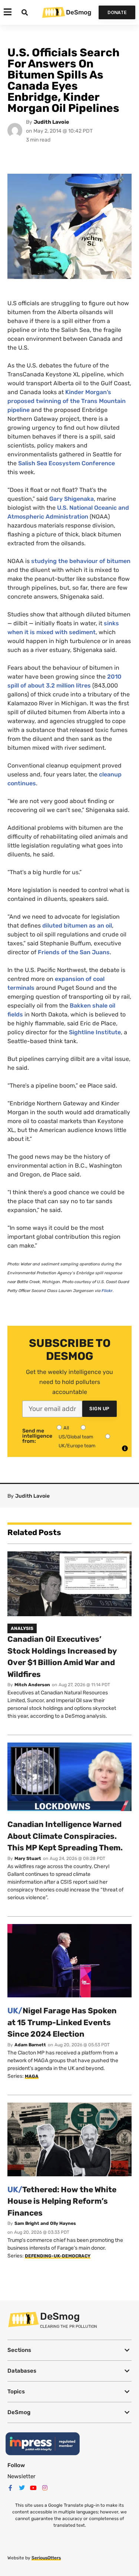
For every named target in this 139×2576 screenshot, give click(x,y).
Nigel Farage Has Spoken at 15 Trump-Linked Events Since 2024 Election (62, 2022)
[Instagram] (45, 2488)
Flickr (107, 1291)
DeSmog (79, 12)
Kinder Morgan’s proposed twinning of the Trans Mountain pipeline (67, 401)
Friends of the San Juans (74, 952)
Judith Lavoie (51, 122)
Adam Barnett (30, 2045)
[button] (69, 2350)
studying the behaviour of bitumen (81, 561)
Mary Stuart (28, 1858)
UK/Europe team (77, 1446)
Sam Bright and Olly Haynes (45, 2223)
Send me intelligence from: (37, 1436)
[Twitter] (22, 2488)
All (66, 1428)
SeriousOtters (46, 2558)
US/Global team (76, 1437)
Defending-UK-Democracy (58, 2256)
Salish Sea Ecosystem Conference (67, 463)
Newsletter (21, 2476)
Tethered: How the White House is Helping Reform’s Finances (62, 2201)
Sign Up (100, 1409)
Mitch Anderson (32, 1685)
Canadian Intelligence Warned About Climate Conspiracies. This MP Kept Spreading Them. (65, 1836)
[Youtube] (33, 2488)
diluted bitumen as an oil (77, 926)
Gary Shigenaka (72, 499)
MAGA (32, 2076)
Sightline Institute (95, 1032)
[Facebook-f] (10, 2488)
